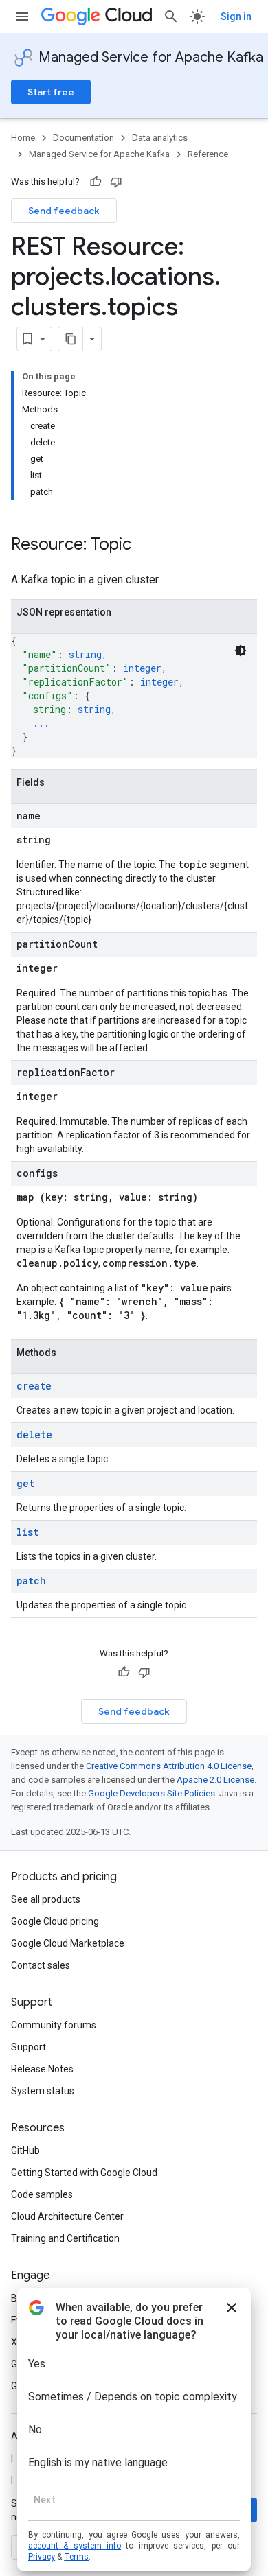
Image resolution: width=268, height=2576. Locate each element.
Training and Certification (65, 2238)
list (27, 1532)
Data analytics (160, 138)
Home (23, 138)
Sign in (236, 16)
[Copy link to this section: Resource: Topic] (145, 546)
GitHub (25, 2151)
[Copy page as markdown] (71, 339)
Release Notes (42, 2069)
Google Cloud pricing (55, 1921)
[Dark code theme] (241, 651)
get (25, 1483)
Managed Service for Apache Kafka (151, 57)
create (34, 1386)
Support (29, 2047)
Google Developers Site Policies (152, 1793)
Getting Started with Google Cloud (84, 2173)
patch (31, 1581)
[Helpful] (96, 182)
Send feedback (64, 211)
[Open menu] (22, 16)
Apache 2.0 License (215, 1780)
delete (34, 1435)
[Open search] (171, 16)
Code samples (42, 2194)
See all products (46, 1899)
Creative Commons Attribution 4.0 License (169, 1766)
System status (43, 2091)
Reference (208, 154)
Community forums (54, 2025)
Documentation (83, 138)
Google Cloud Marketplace (68, 1943)
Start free (51, 92)
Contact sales (41, 1965)
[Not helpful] (116, 182)
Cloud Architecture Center (67, 2216)
